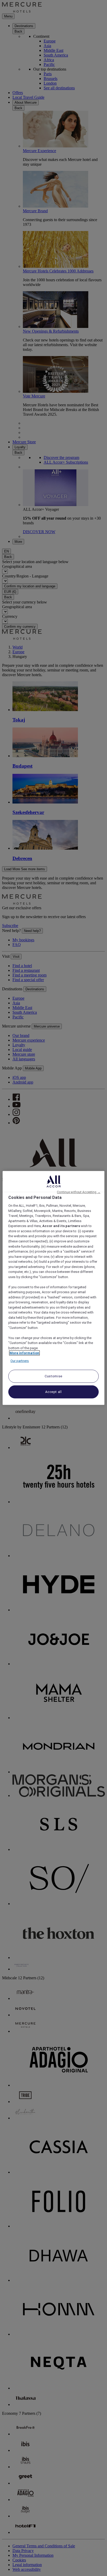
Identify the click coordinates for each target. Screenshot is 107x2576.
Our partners (20, 1361)
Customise (53, 1376)
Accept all (53, 1392)
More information (24, 1353)
